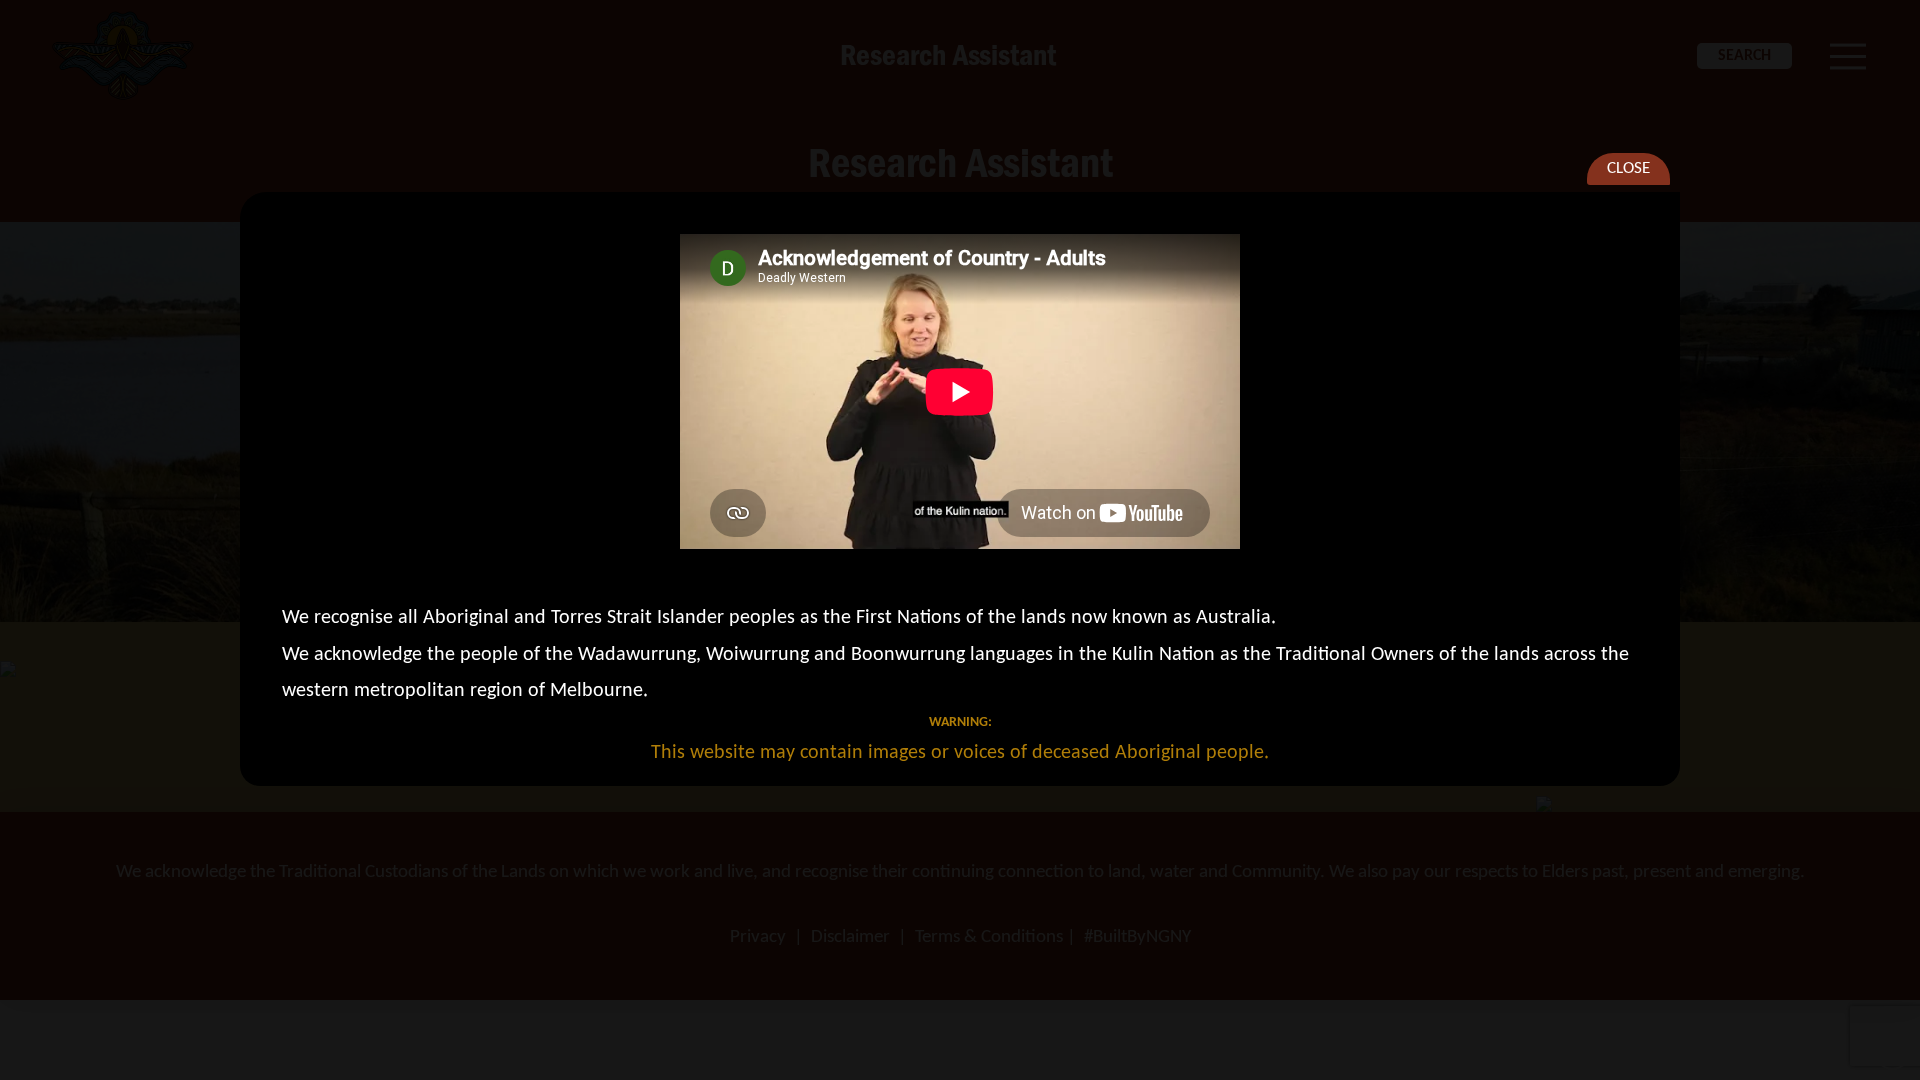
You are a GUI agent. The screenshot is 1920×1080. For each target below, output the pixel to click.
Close (1628, 168)
